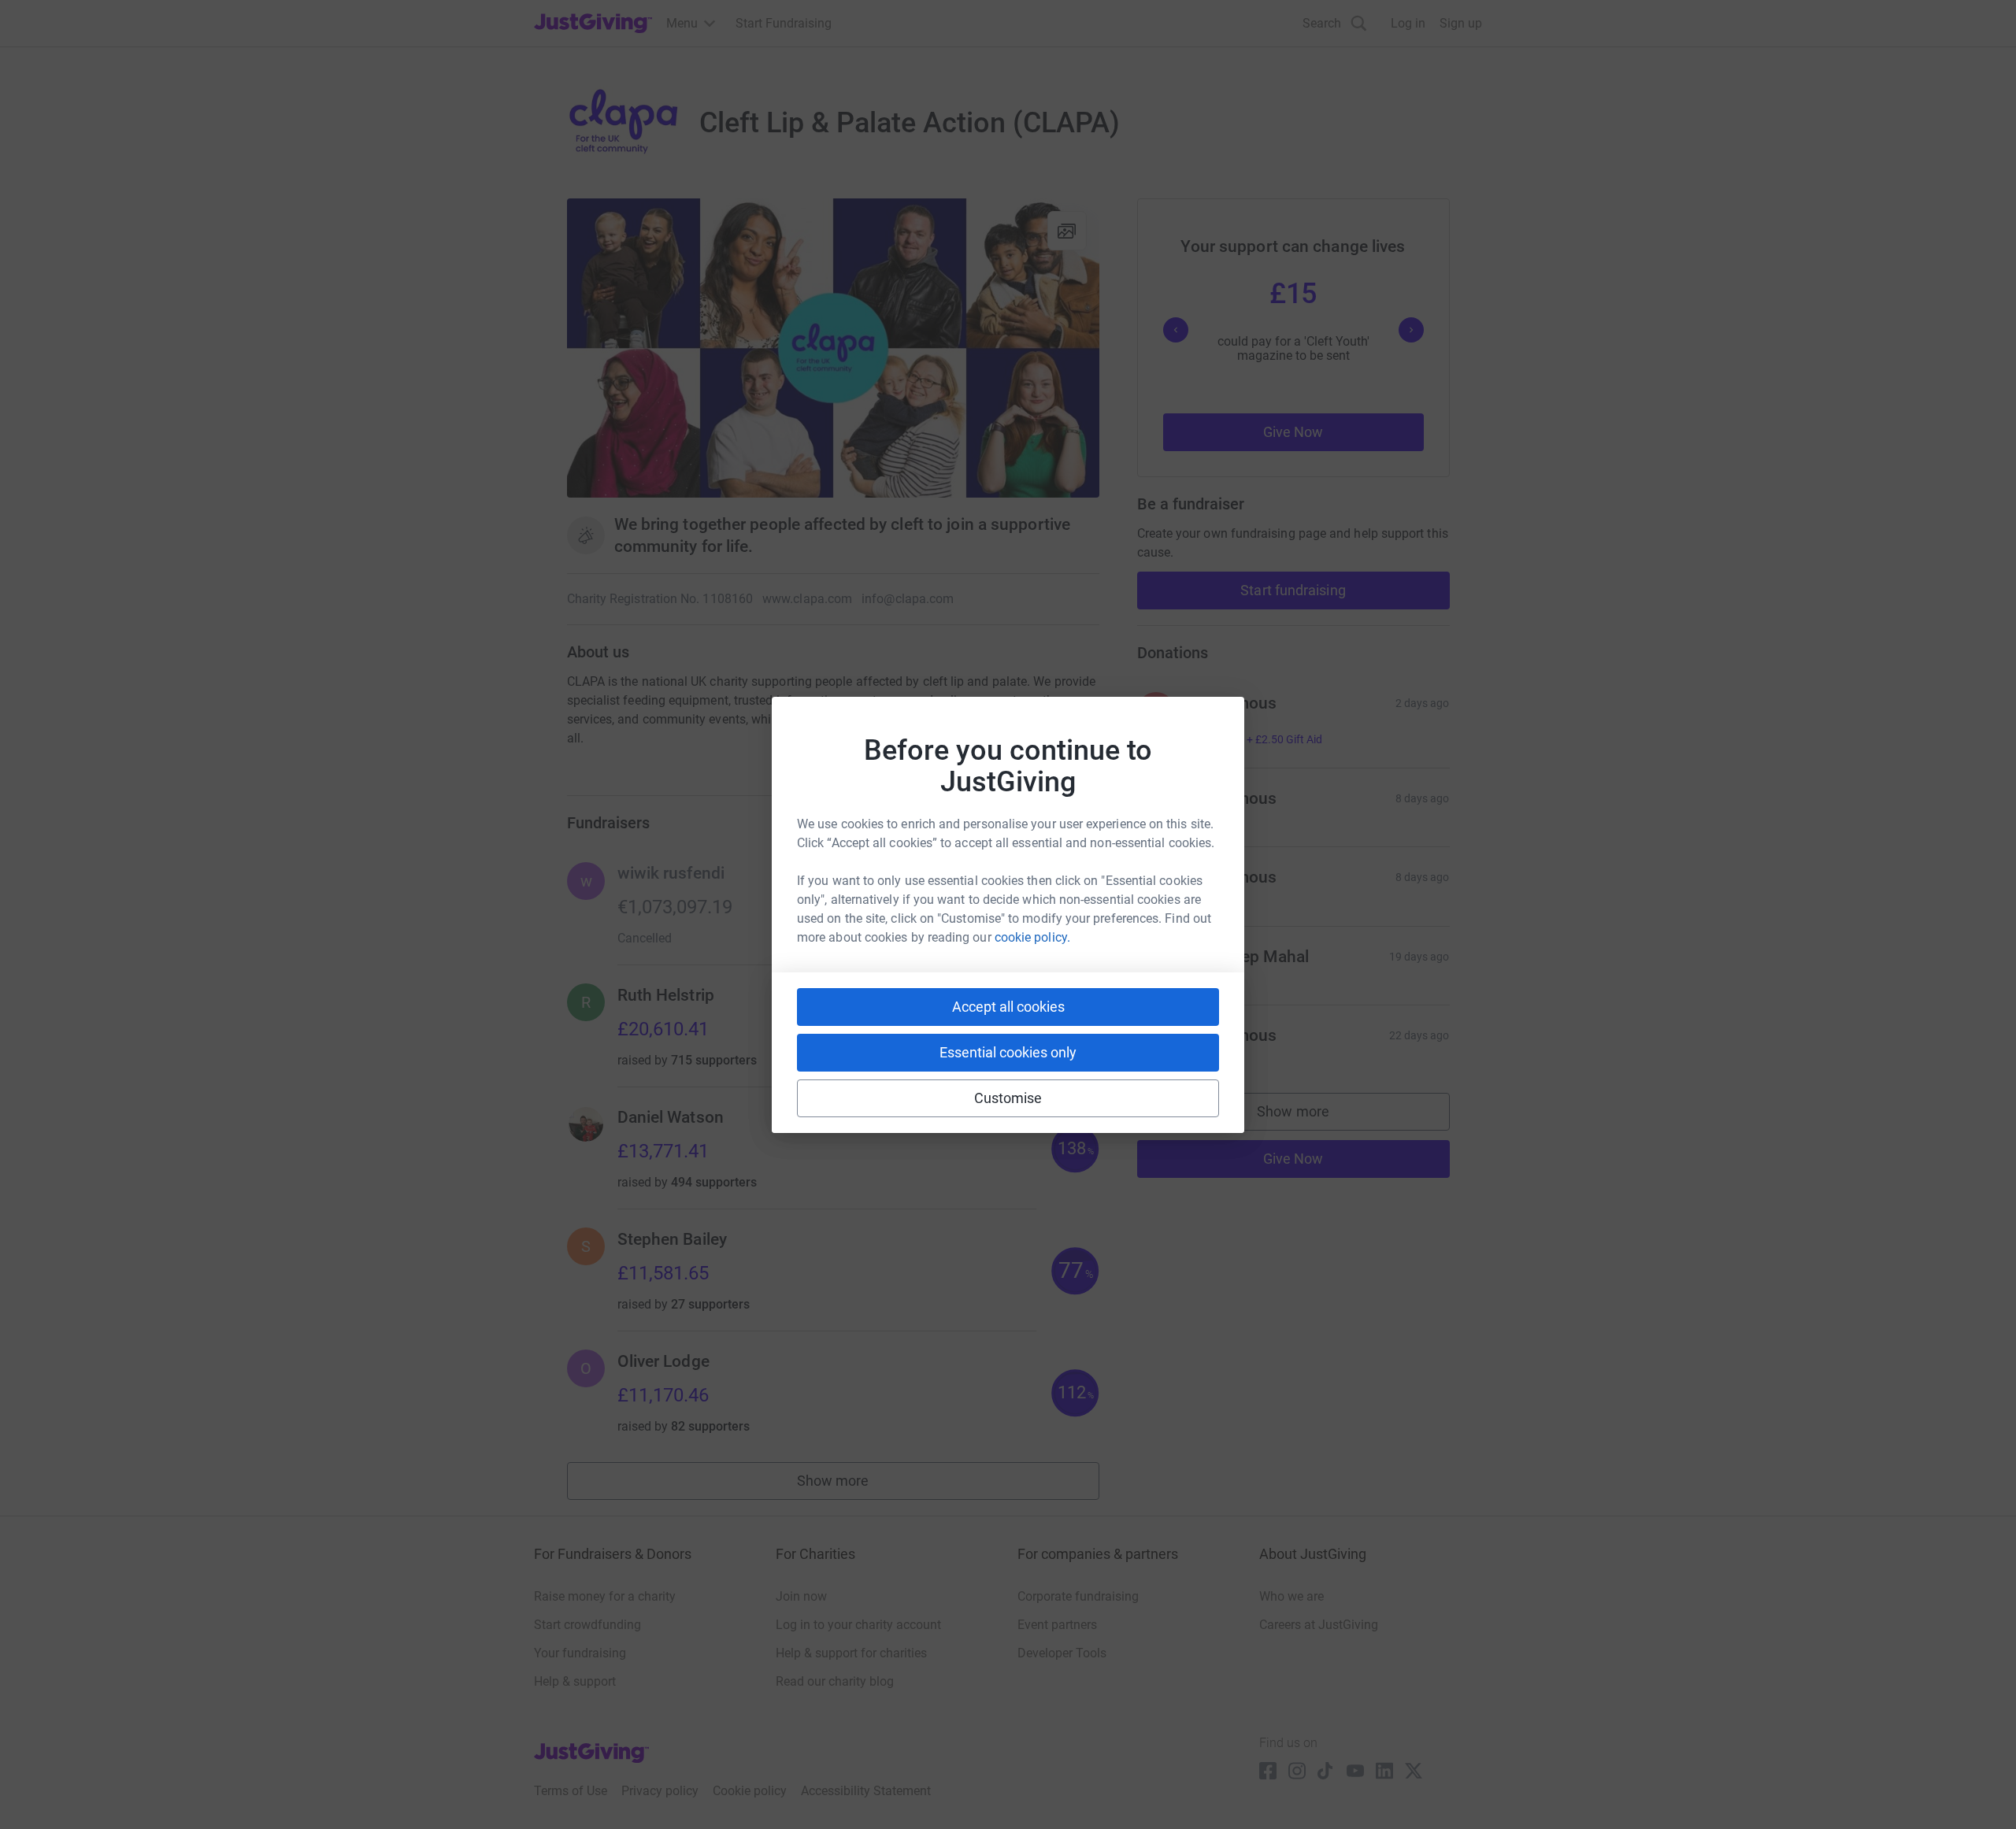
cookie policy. (1032, 937)
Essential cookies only (1008, 1052)
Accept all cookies (1008, 1007)
